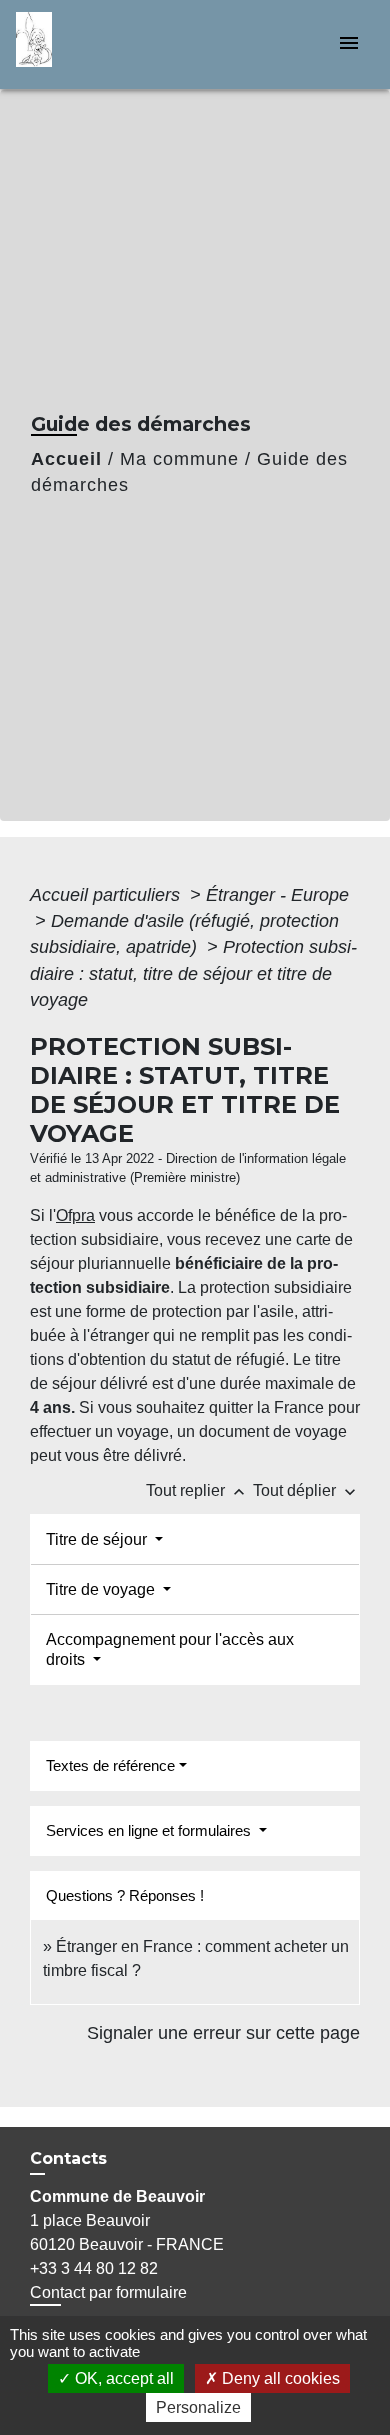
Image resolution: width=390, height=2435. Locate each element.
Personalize (198, 2407)
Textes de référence (110, 1765)
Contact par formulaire (108, 2292)
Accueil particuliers (107, 895)
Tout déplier (306, 1490)
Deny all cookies (279, 2378)
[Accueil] (91, 44)
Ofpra (75, 1215)
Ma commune (179, 459)
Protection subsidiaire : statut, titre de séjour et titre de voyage (193, 973)
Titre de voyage (102, 1589)
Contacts (68, 2158)
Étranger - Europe (277, 895)
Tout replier (197, 1490)
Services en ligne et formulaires (150, 1830)
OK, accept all (122, 2378)
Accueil (66, 459)
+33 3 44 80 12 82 (94, 2268)
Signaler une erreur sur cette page (223, 2033)
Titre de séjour (98, 1539)
